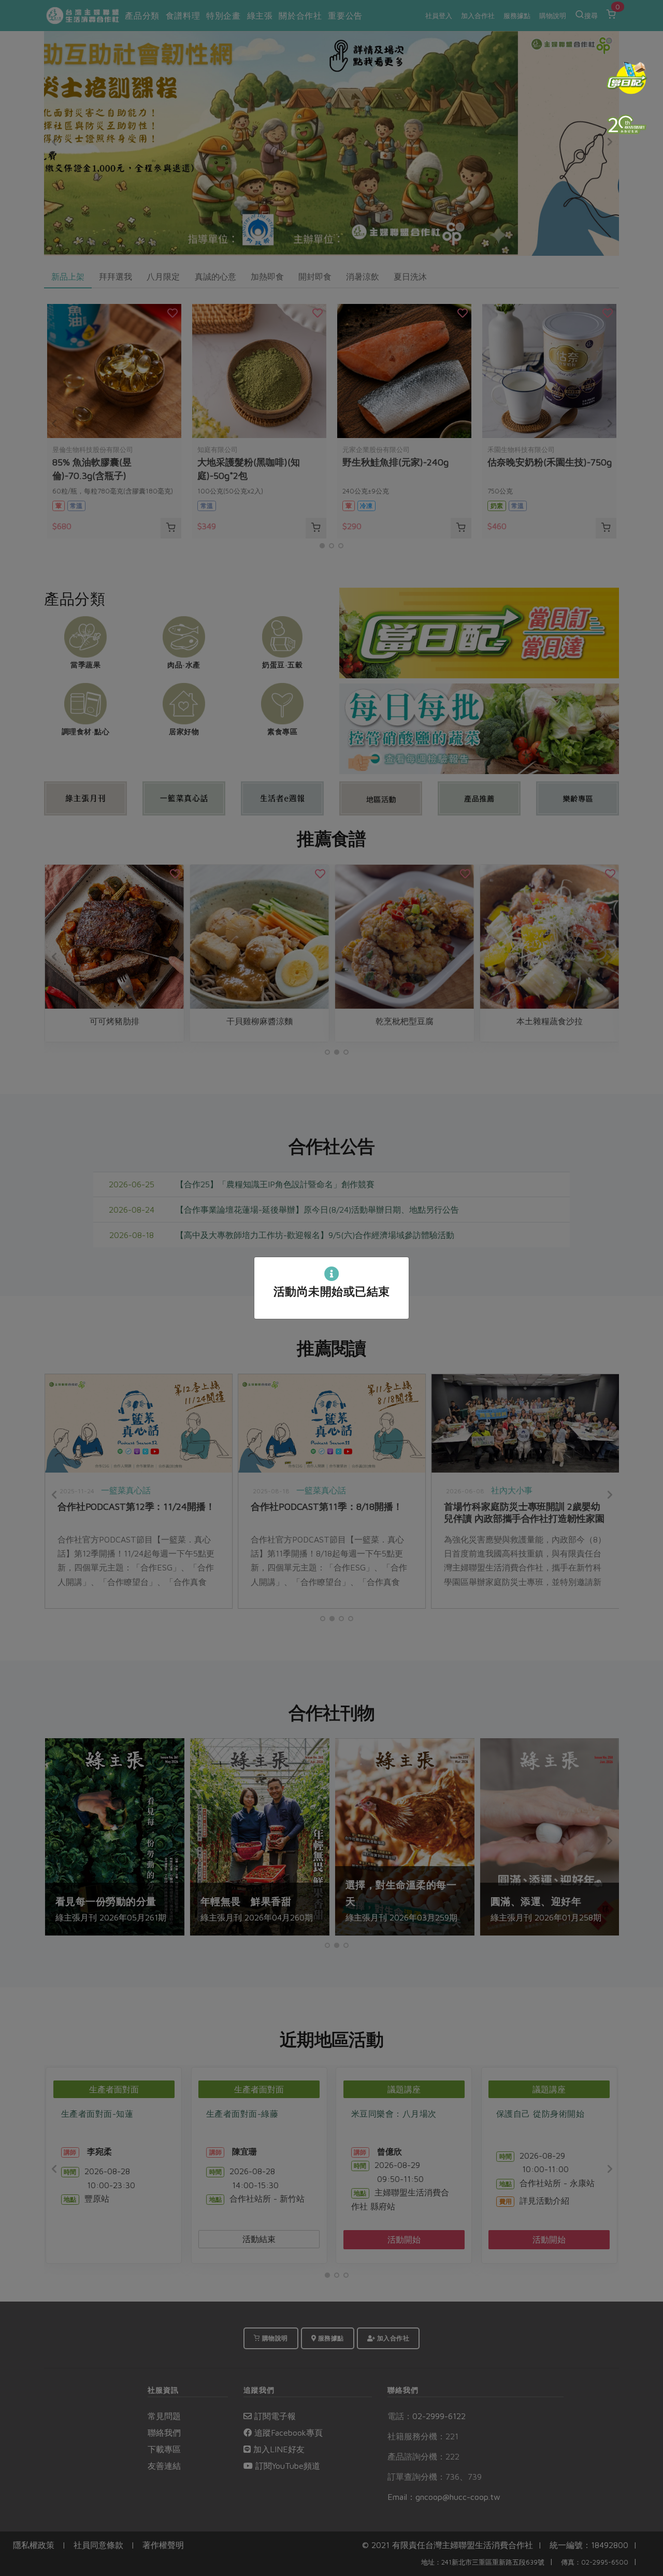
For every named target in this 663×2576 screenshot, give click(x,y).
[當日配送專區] (627, 78)
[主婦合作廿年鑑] (627, 124)
